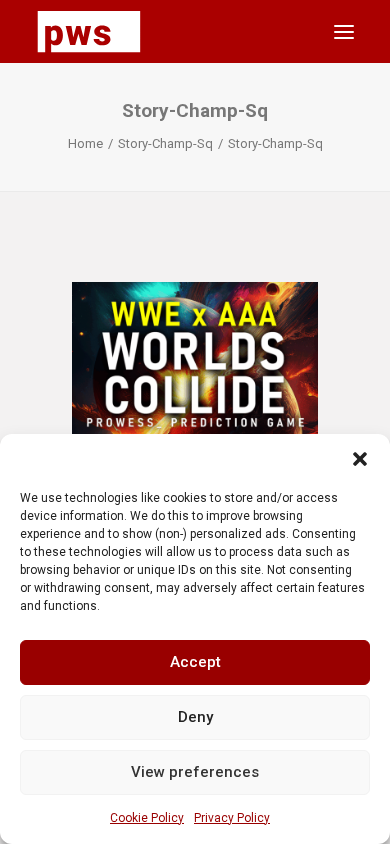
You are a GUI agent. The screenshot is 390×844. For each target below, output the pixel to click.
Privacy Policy (232, 818)
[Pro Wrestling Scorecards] (89, 31)
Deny (195, 717)
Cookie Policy (147, 818)
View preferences (195, 772)
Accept (195, 662)
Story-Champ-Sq (165, 143)
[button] (360, 459)
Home (85, 143)
